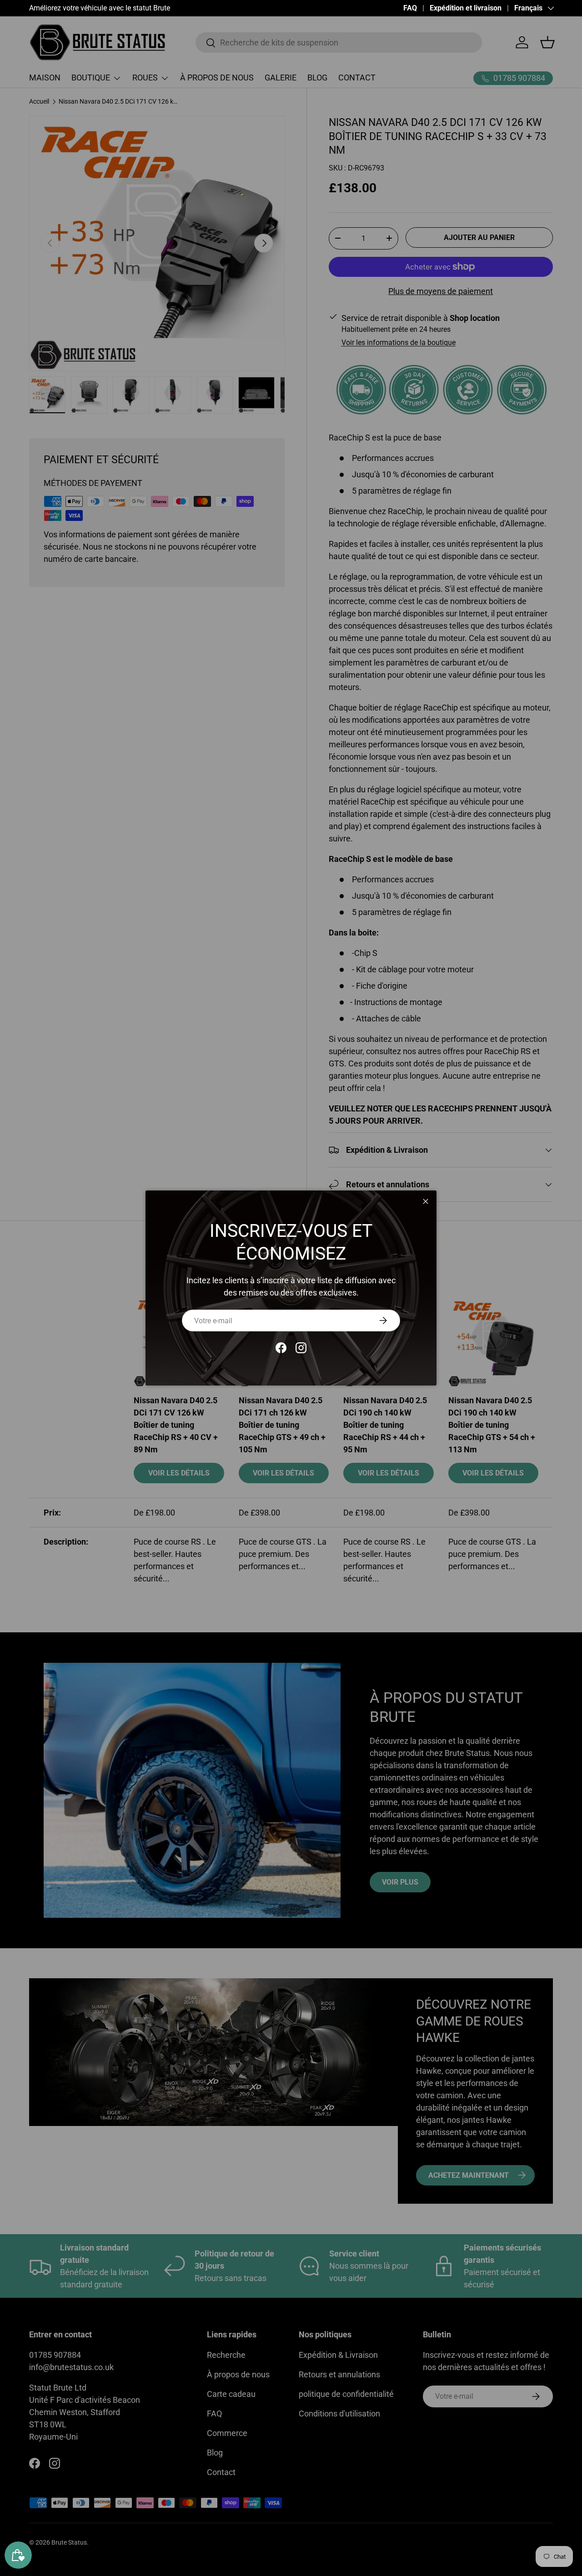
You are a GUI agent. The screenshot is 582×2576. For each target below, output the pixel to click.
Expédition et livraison (466, 8)
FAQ (410, 8)
